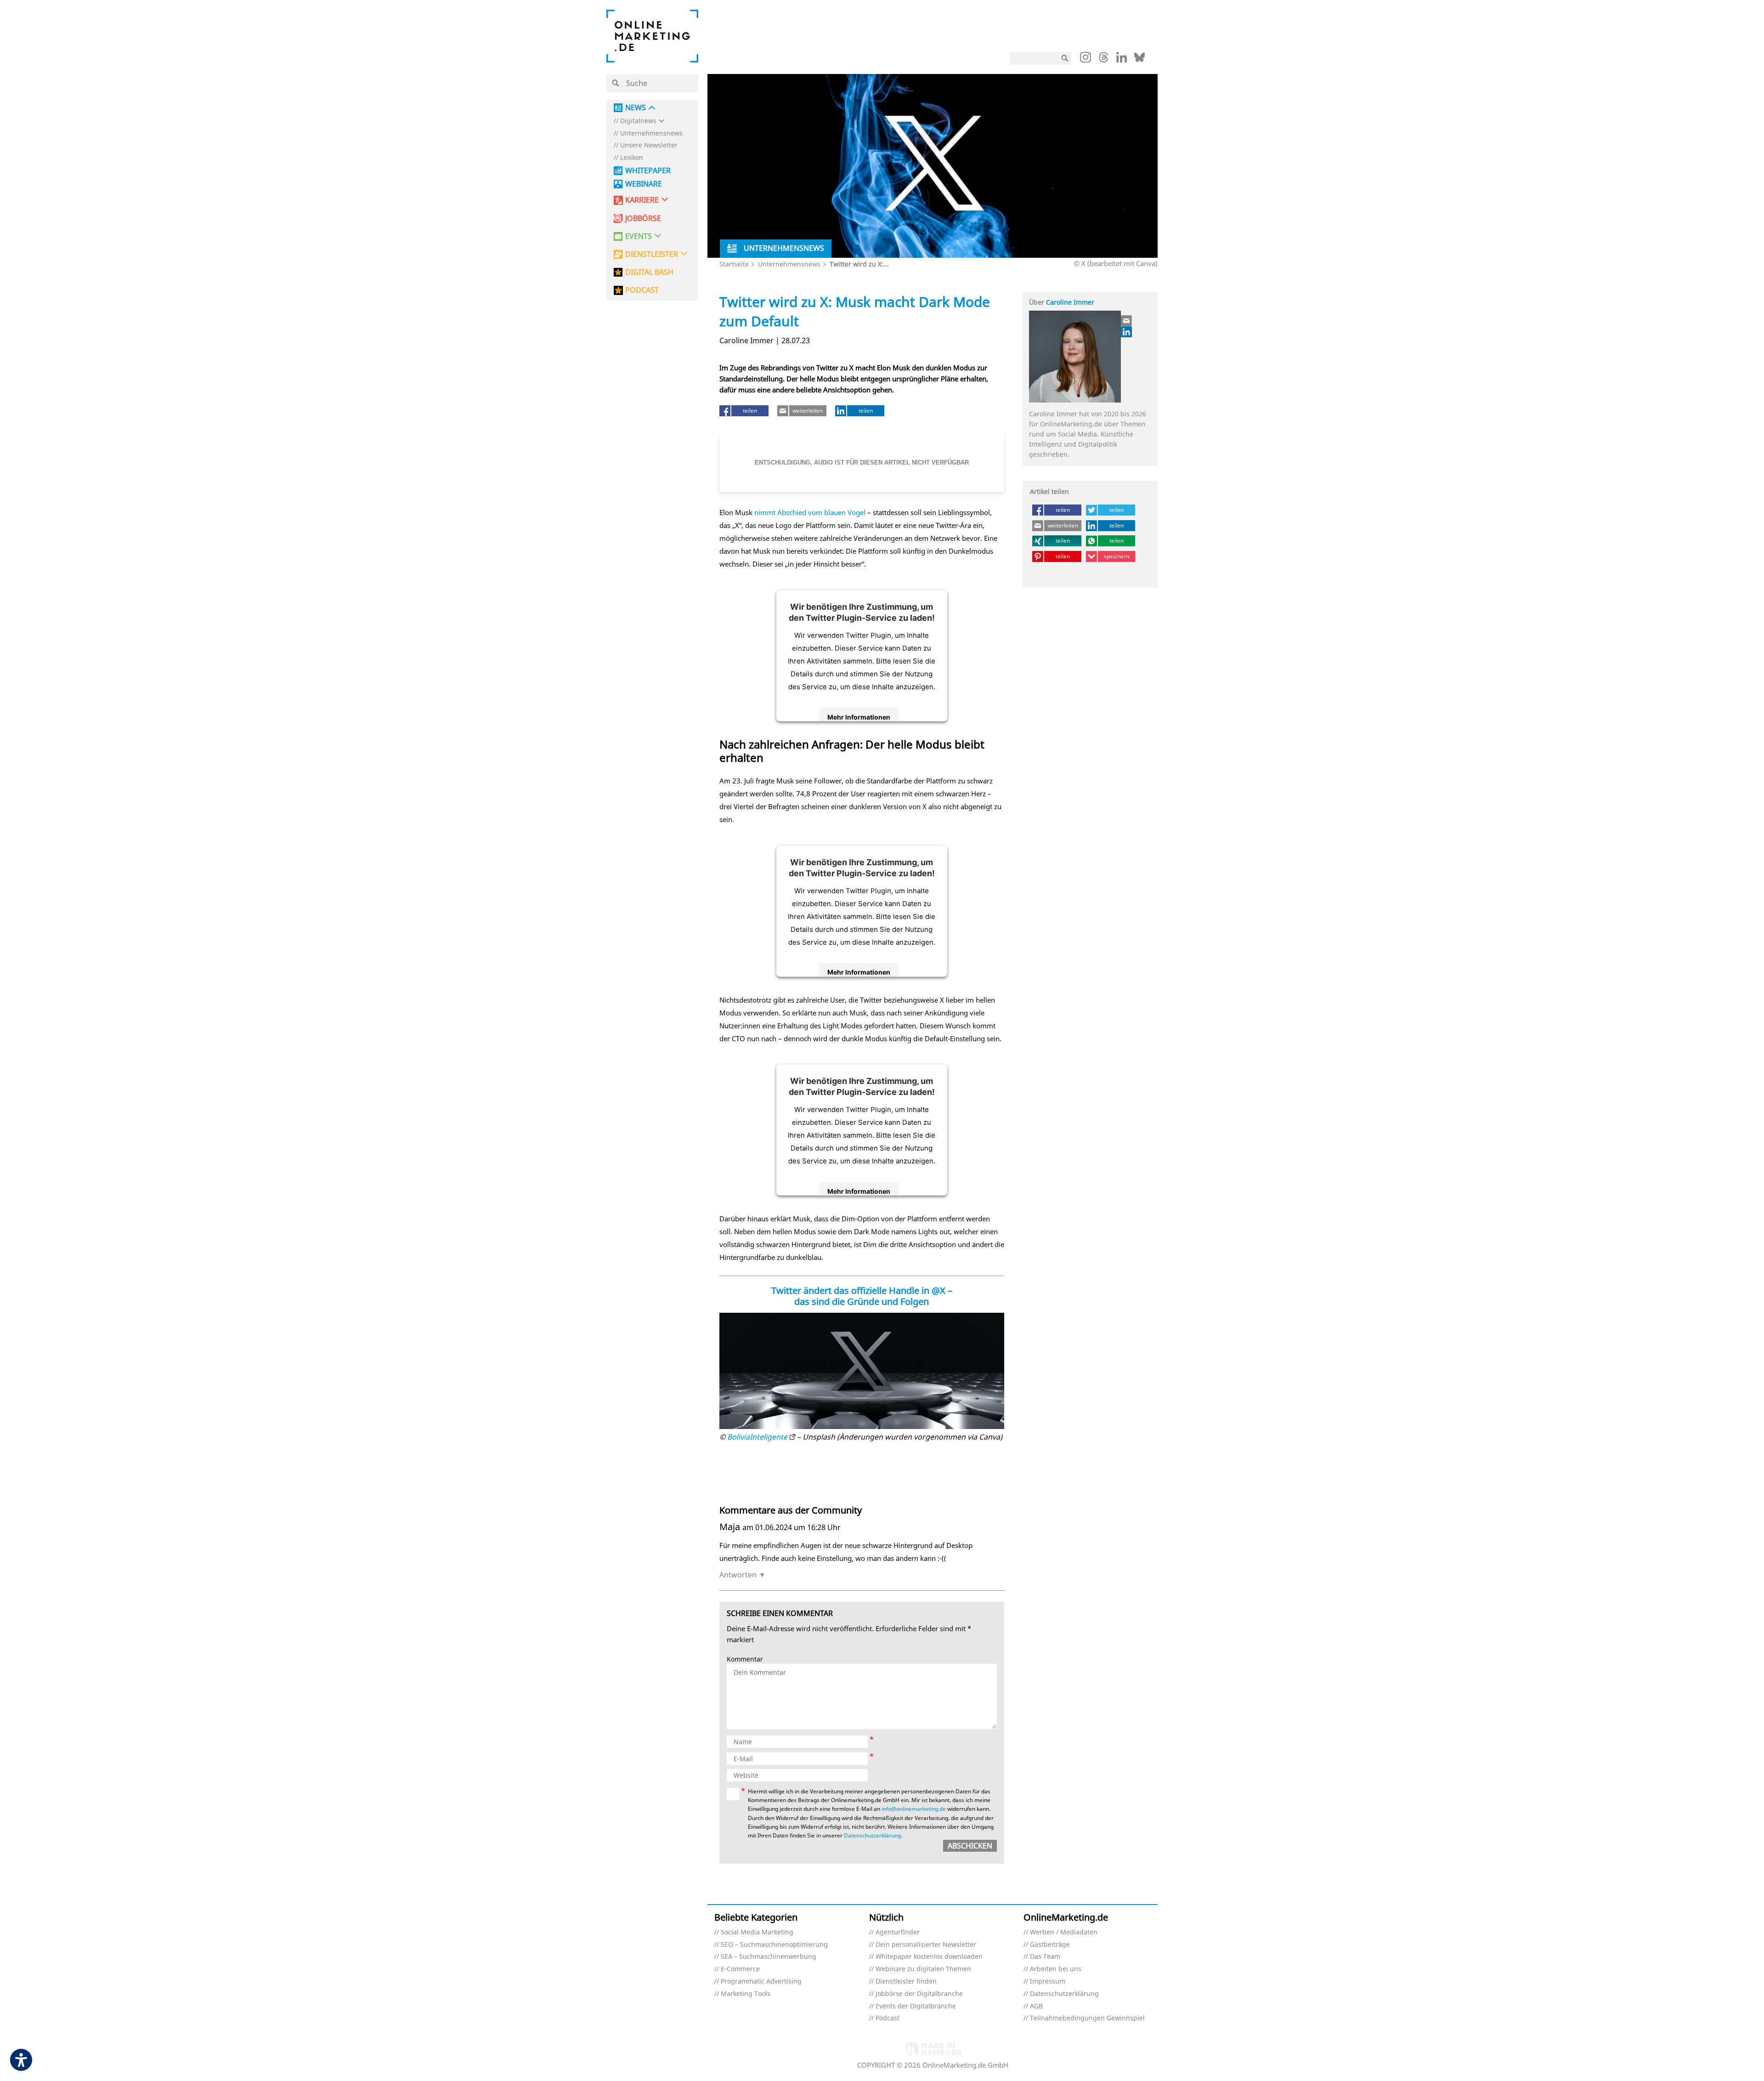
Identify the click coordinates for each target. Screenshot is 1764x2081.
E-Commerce (740, 1969)
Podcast (888, 2018)
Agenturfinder (898, 1932)
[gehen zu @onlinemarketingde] (1104, 60)
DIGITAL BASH (649, 272)
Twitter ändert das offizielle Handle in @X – (862, 1290)
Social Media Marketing (757, 1932)
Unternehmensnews (651, 133)
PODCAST (642, 290)
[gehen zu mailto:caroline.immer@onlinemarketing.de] (1127, 321)
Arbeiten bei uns (1056, 1969)
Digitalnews (638, 121)
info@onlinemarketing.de (914, 1809)
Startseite (734, 264)
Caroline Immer (1070, 302)
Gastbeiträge (1050, 1945)
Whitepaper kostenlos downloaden (929, 1957)
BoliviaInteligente (757, 1437)
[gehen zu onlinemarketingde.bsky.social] (1139, 60)
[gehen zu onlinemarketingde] (1086, 59)
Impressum (1048, 1982)
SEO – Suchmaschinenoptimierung (774, 1945)
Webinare (644, 184)
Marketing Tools (746, 1994)
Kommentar (745, 1659)
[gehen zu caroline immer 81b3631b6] (1127, 332)
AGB (1036, 2006)
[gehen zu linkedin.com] (1122, 60)
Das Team (1045, 1957)
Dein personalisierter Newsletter (926, 1945)
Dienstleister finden (906, 1982)
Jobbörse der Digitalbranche (919, 1994)
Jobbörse (643, 218)
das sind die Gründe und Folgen (862, 1301)
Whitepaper (648, 171)
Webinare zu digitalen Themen (923, 1969)
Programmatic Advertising (761, 1982)
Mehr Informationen (859, 717)
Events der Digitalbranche (916, 2006)
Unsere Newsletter (649, 145)
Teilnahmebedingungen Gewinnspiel (1087, 2018)
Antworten (738, 1575)
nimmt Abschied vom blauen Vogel (810, 512)
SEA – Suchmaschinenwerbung (769, 1957)
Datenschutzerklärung (872, 1835)
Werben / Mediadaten (1064, 1932)
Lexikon (632, 158)
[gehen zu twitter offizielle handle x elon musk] (862, 1371)
